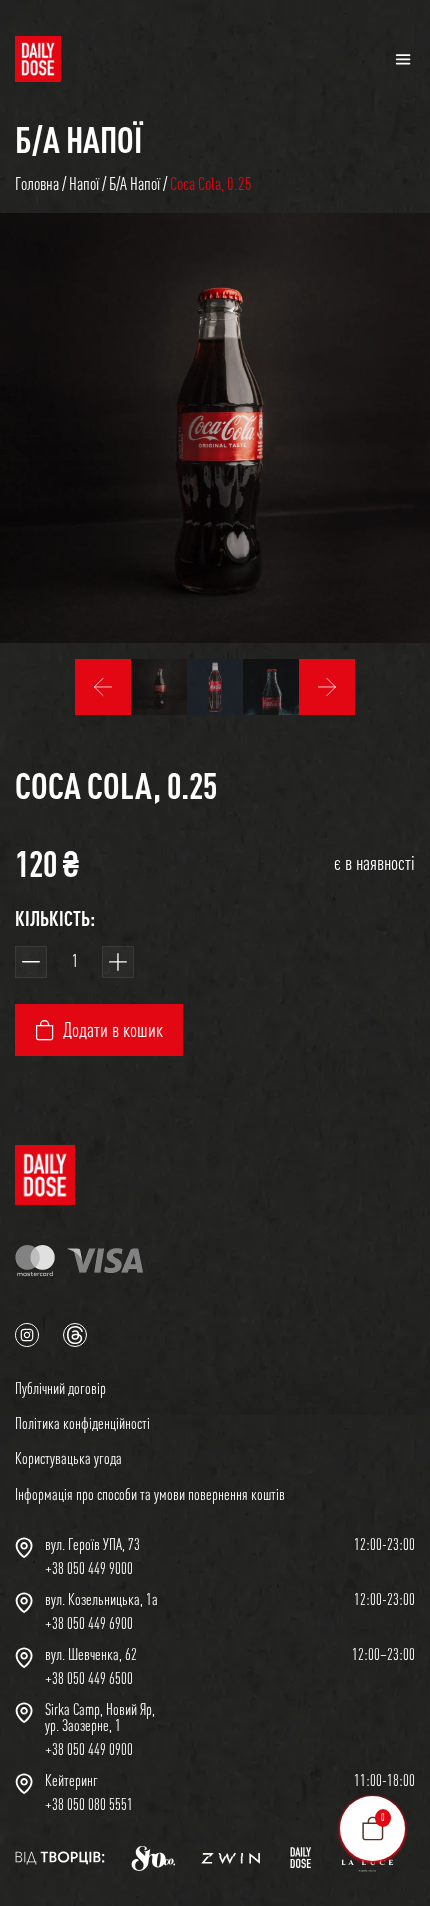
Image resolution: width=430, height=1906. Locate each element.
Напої (84, 183)
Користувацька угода (68, 1458)
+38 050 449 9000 (89, 1568)
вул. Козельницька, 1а (101, 1599)
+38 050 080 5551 (89, 1804)
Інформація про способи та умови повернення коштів (150, 1494)
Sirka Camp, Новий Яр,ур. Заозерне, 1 (100, 1717)
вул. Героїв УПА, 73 (92, 1544)
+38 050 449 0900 (89, 1749)
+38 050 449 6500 (89, 1678)
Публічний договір (60, 1388)
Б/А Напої (78, 139)
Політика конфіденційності (82, 1423)
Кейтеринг (71, 1780)
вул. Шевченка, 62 (91, 1654)
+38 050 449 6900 (89, 1623)
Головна (37, 183)
